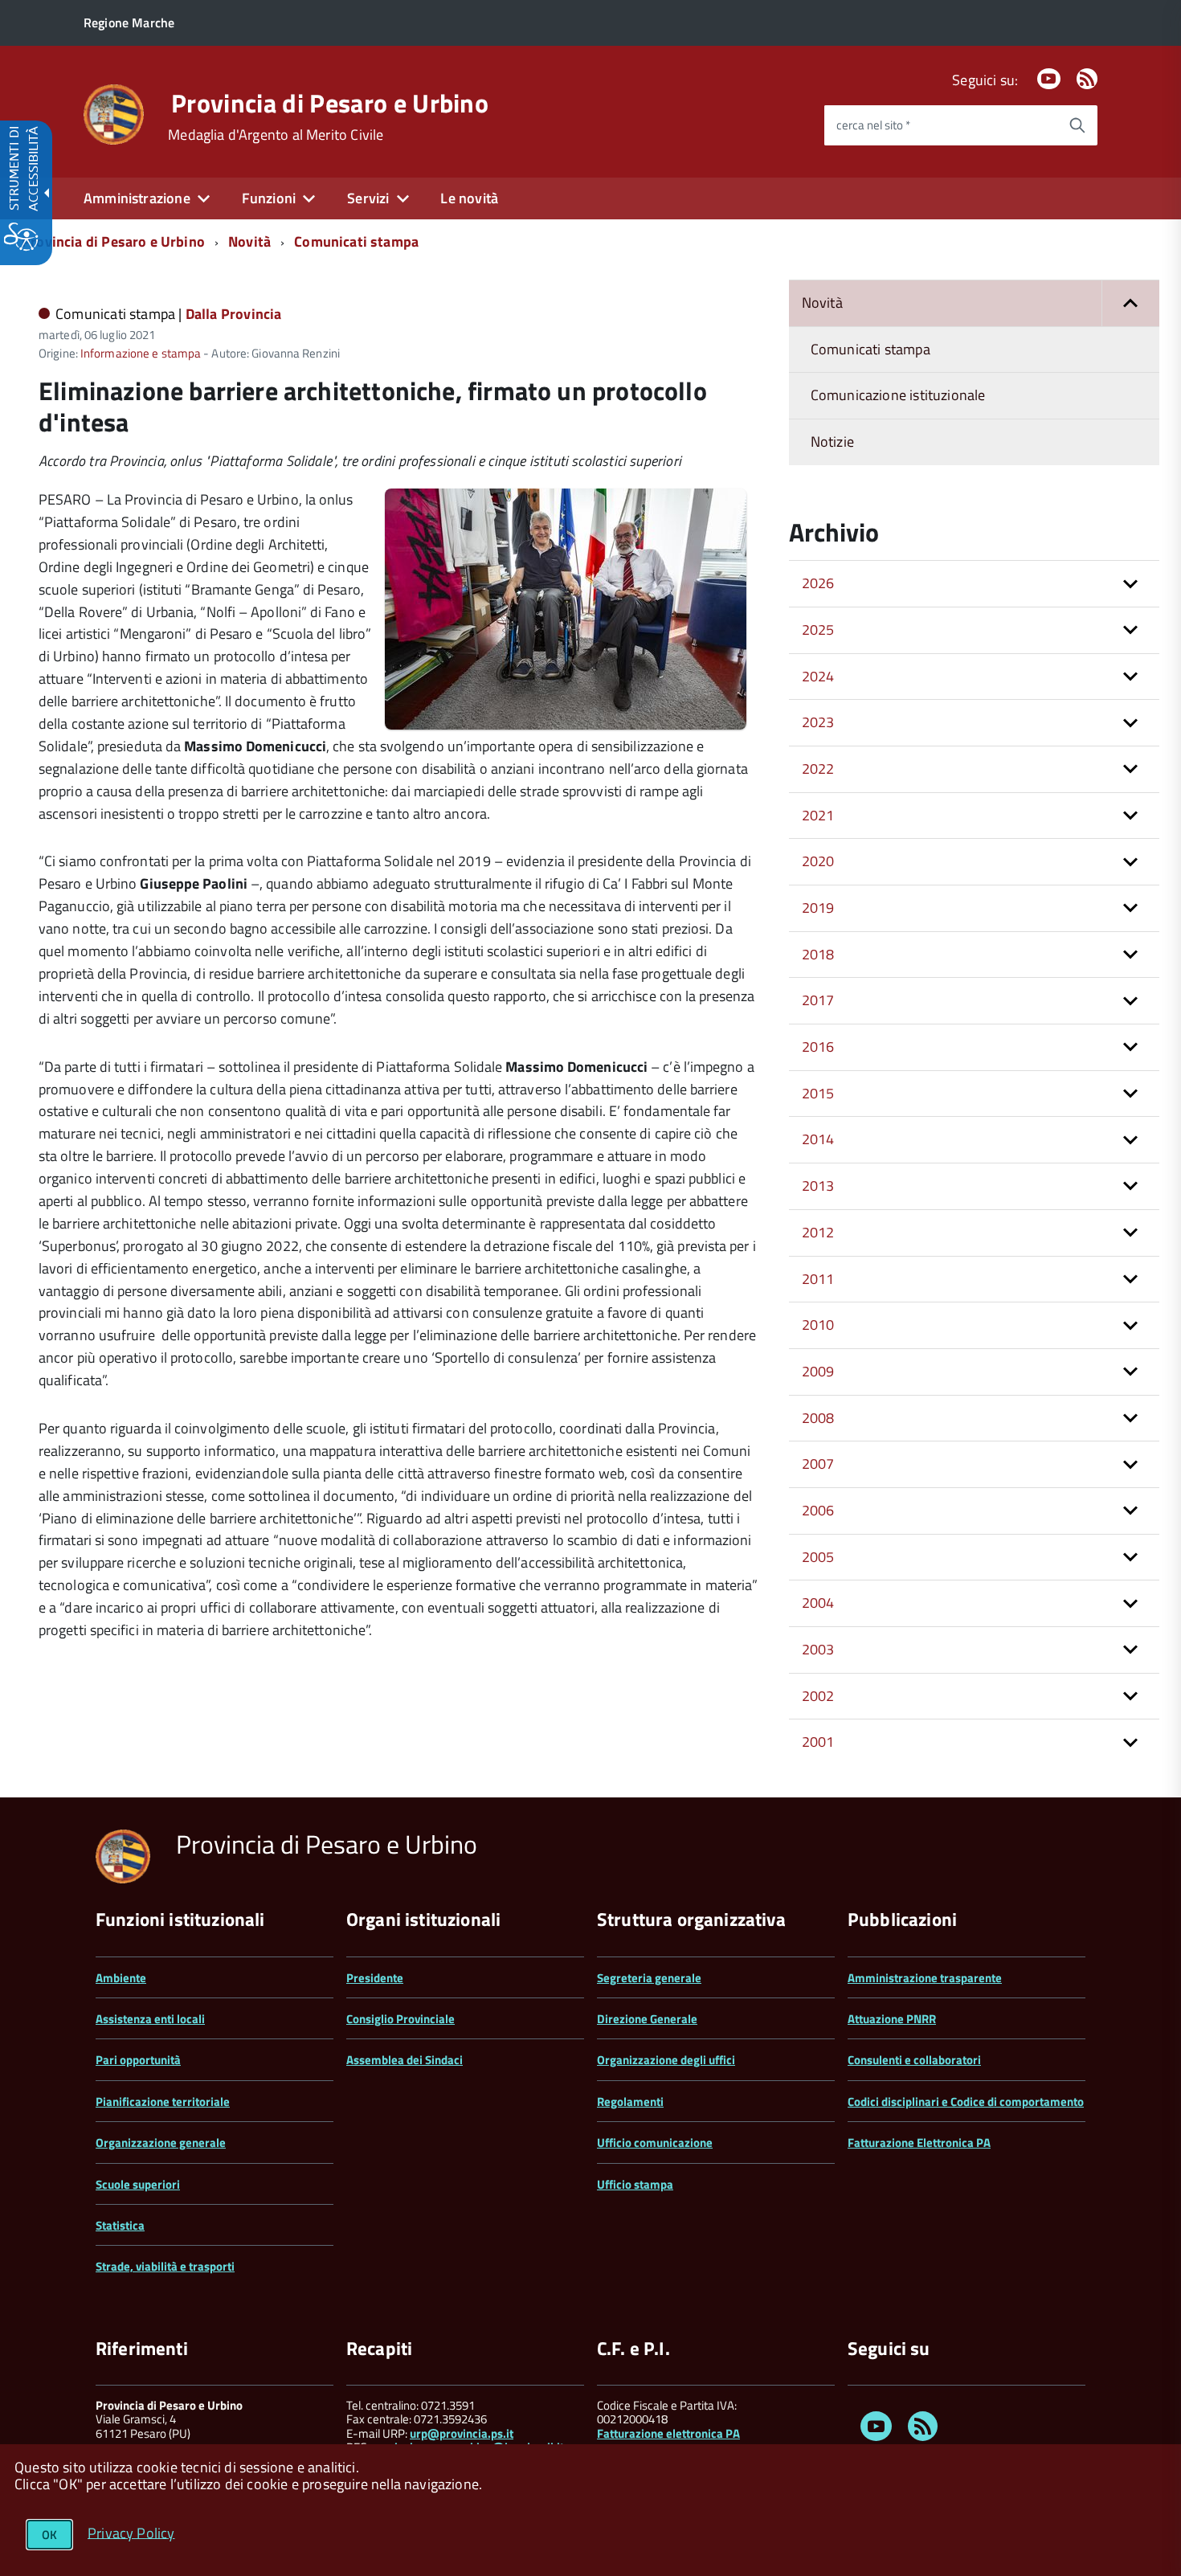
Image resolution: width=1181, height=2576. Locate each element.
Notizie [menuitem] (832, 442)
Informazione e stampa (141, 353)
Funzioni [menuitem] (269, 198)
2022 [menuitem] (818, 769)
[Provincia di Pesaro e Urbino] (114, 113)
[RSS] (1087, 80)
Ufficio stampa (635, 2184)
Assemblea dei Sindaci (405, 2060)
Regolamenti (630, 2102)
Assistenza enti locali (150, 2019)
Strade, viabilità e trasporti (165, 2266)
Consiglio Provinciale (400, 2019)
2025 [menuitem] (818, 630)
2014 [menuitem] (818, 1139)
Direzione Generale (647, 2019)
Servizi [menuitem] (368, 198)
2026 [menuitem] (818, 583)
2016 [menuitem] (818, 1047)
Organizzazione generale (161, 2143)
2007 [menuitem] (818, 1464)
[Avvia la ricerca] (1077, 125)
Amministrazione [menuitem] (137, 198)
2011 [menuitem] (818, 1279)
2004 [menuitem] (818, 1603)
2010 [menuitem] (818, 1325)
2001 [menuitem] (818, 1742)
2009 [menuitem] (818, 1371)
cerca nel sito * (873, 125)
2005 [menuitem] (818, 1557)
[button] (1130, 303)
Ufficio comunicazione (655, 2143)
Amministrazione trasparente (925, 1978)
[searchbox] (941, 125)
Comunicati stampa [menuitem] (870, 349)
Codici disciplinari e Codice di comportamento (966, 2102)
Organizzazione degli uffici (666, 2060)
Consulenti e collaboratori (914, 2060)
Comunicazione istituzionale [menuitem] (898, 395)
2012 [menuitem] (818, 1232)
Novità (249, 241)
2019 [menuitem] (818, 908)
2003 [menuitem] (818, 1649)
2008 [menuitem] (818, 1418)
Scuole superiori (138, 2184)
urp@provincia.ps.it (462, 2433)
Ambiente (121, 1978)
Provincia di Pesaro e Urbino (330, 103)
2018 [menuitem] (818, 954)
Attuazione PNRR (892, 2019)
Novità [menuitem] (822, 303)
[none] (566, 725)
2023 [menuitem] (818, 722)
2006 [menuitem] (818, 1510)
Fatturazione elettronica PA (668, 2433)
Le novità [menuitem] (469, 198)
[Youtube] (1048, 80)
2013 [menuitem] (818, 1186)
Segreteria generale (649, 1978)
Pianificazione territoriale (163, 2102)
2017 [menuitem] (818, 1000)
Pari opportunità (138, 2060)
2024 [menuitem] (818, 676)
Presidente (375, 1978)
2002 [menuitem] (818, 1696)
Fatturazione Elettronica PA (919, 2143)
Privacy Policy (131, 2532)
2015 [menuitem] (818, 1093)
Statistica (120, 2225)
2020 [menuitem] (818, 861)
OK (49, 2535)
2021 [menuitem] (818, 815)
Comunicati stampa (356, 241)
